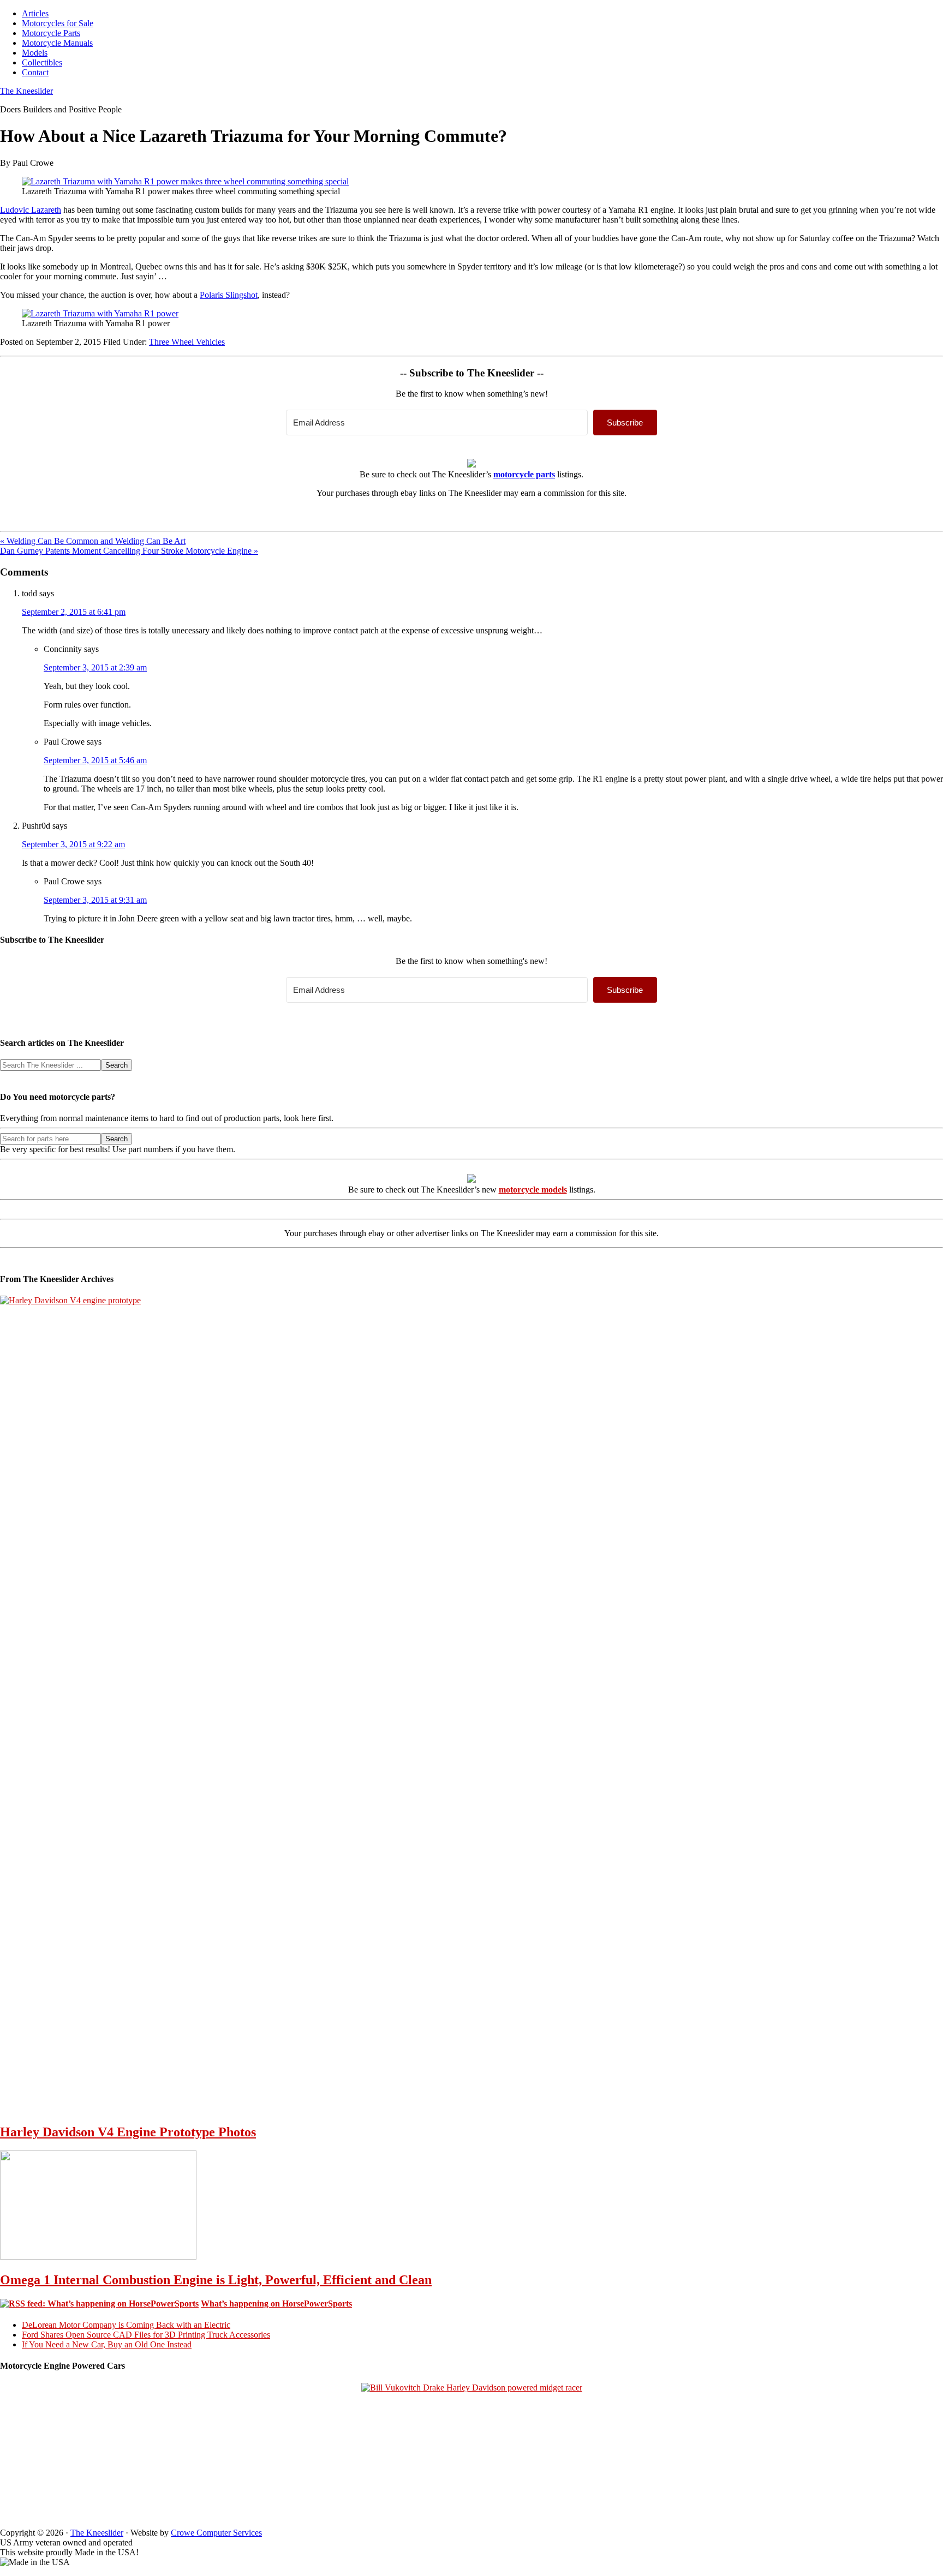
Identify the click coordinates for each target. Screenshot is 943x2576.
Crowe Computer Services (216, 2533)
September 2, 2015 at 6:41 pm (74, 612)
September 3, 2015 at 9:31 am (95, 900)
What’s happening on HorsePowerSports (276, 2304)
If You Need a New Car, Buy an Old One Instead (107, 2344)
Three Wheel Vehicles (187, 342)
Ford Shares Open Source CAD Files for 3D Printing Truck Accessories (146, 2335)
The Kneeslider (26, 91)
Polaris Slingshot (229, 295)
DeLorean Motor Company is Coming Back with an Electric (126, 2325)
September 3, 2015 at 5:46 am (95, 760)
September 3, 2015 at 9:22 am (73, 844)
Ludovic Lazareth (31, 210)
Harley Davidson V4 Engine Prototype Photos (128, 2132)
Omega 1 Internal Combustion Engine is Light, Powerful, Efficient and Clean (216, 2280)
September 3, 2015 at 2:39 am (95, 667)
